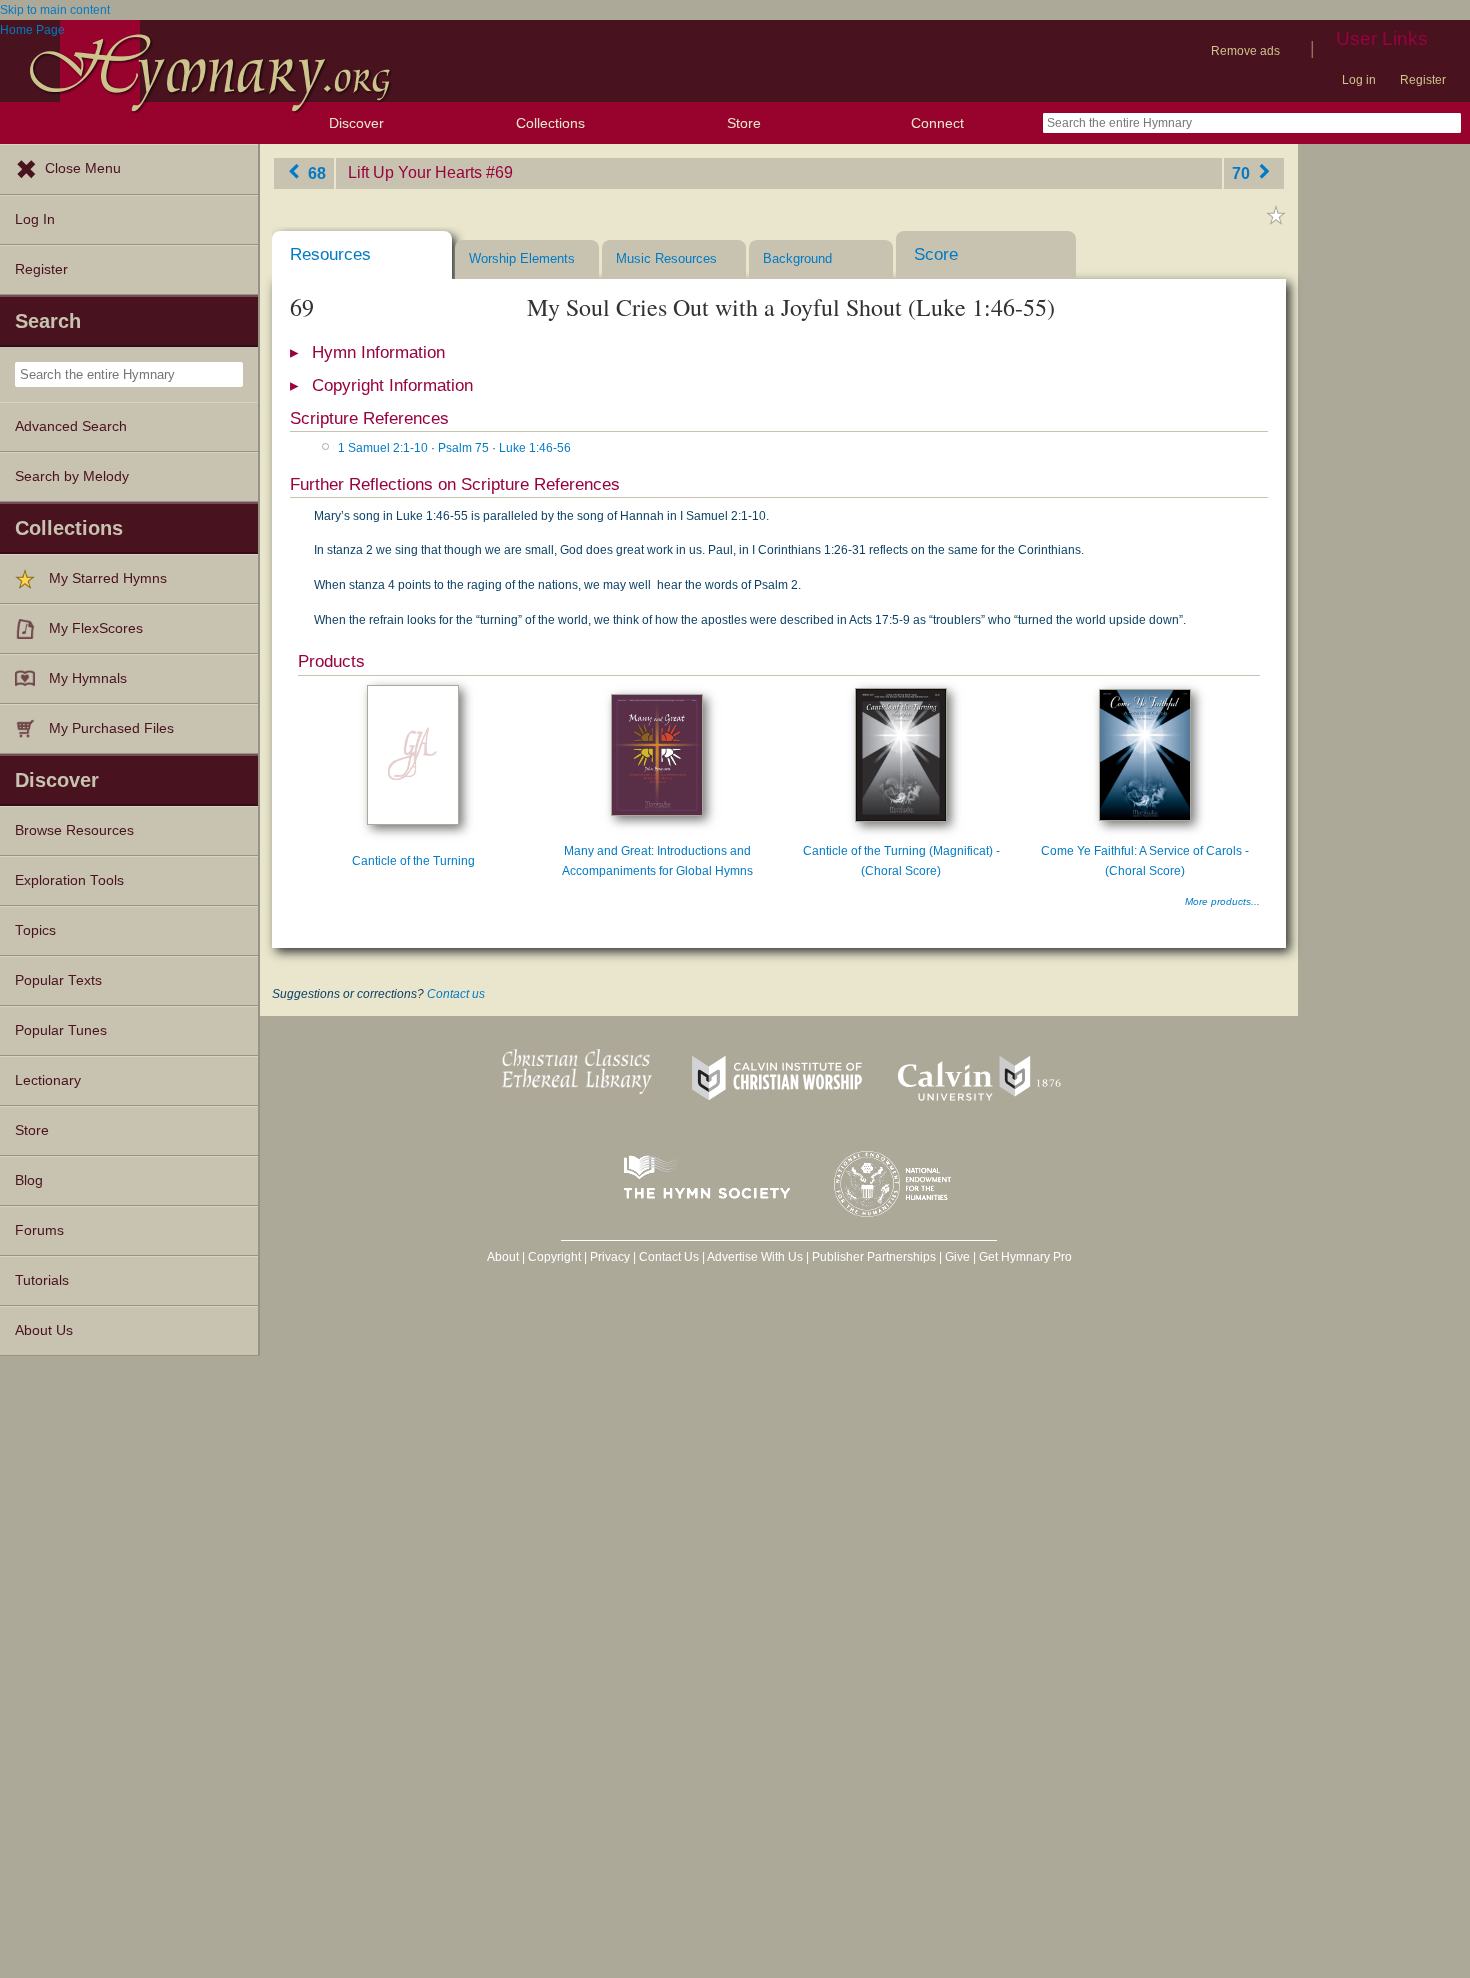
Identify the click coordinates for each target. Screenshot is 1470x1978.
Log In (35, 219)
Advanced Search (71, 426)
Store (744, 123)
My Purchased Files (111, 728)
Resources (330, 254)
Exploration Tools (69, 880)
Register (1423, 80)
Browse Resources (74, 830)
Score (936, 254)
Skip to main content (55, 10)
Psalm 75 (463, 448)
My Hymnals (88, 678)
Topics (35, 930)
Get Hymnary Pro (1025, 1257)
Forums (39, 1230)
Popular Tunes (61, 1030)
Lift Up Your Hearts (415, 172)
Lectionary (48, 1080)
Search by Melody (72, 476)
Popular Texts (58, 980)
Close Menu (83, 168)
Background (797, 258)
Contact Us (669, 1257)
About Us (44, 1330)
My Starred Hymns (108, 578)
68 (315, 172)
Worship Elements (522, 258)
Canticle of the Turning (413, 861)
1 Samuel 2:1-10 (383, 448)
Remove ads (1245, 51)
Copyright (554, 1257)
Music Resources (666, 258)
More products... (1222, 901)
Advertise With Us (755, 1257)
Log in (1359, 80)
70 (1243, 172)
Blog (29, 1180)
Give (957, 1257)
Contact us (456, 994)
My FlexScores (96, 628)
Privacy (610, 1257)
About (503, 1257)
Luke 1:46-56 (535, 448)
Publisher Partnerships (874, 1257)
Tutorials (42, 1280)
